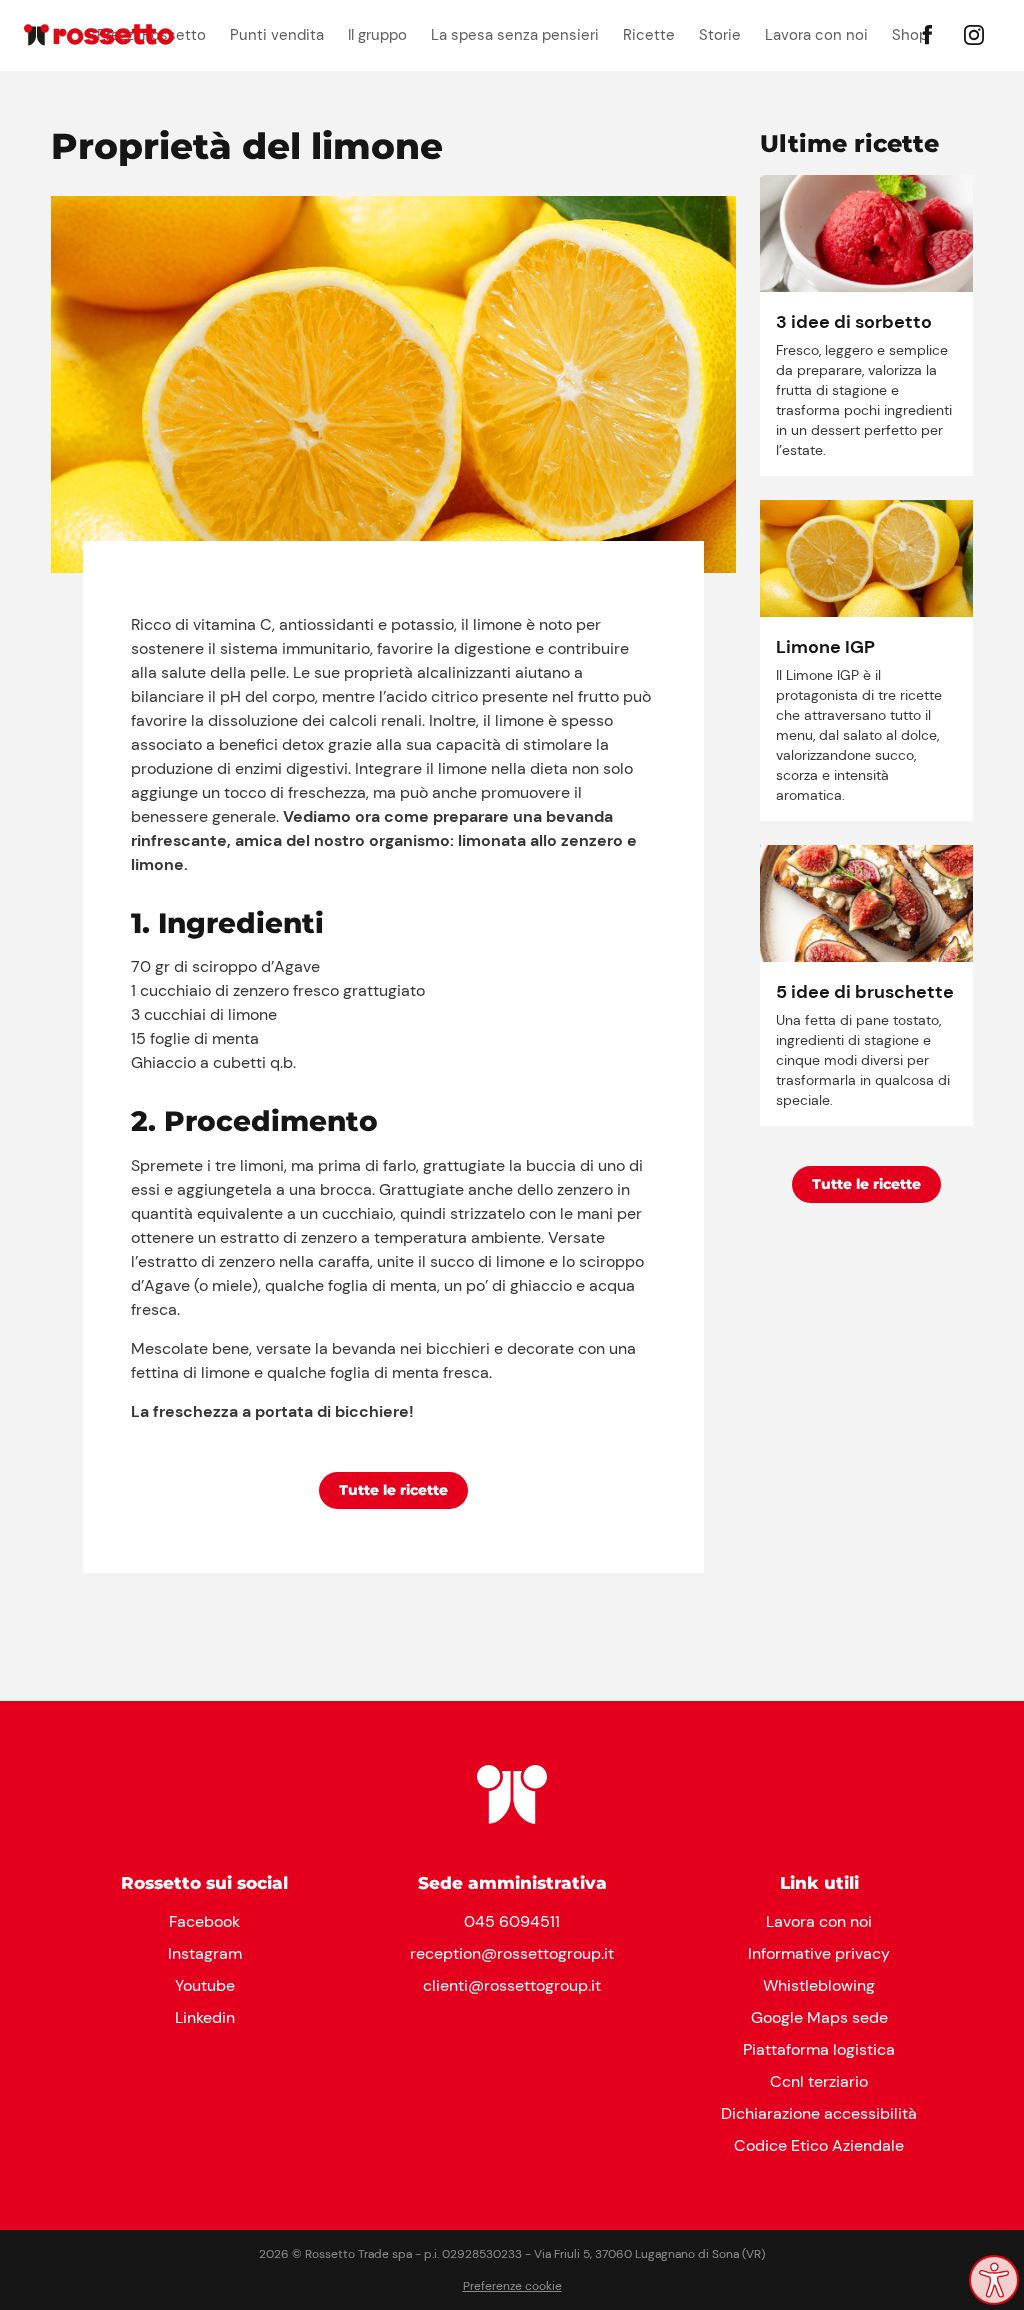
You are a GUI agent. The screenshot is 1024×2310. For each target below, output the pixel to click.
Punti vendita (277, 35)
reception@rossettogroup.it (512, 1953)
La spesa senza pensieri (515, 35)
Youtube (205, 1985)
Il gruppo (377, 35)
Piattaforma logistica (819, 2049)
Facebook (204, 1921)
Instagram (205, 1953)
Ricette (649, 35)
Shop (910, 35)
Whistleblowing (819, 1985)
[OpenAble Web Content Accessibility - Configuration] (994, 2280)
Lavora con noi (816, 35)
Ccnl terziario (819, 2081)
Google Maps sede (819, 2017)
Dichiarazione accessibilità (819, 2113)
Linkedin (205, 2017)
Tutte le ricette (393, 1490)
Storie (720, 35)
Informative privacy (819, 1953)
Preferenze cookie (512, 2286)
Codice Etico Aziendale (819, 2145)
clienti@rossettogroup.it (512, 1985)
